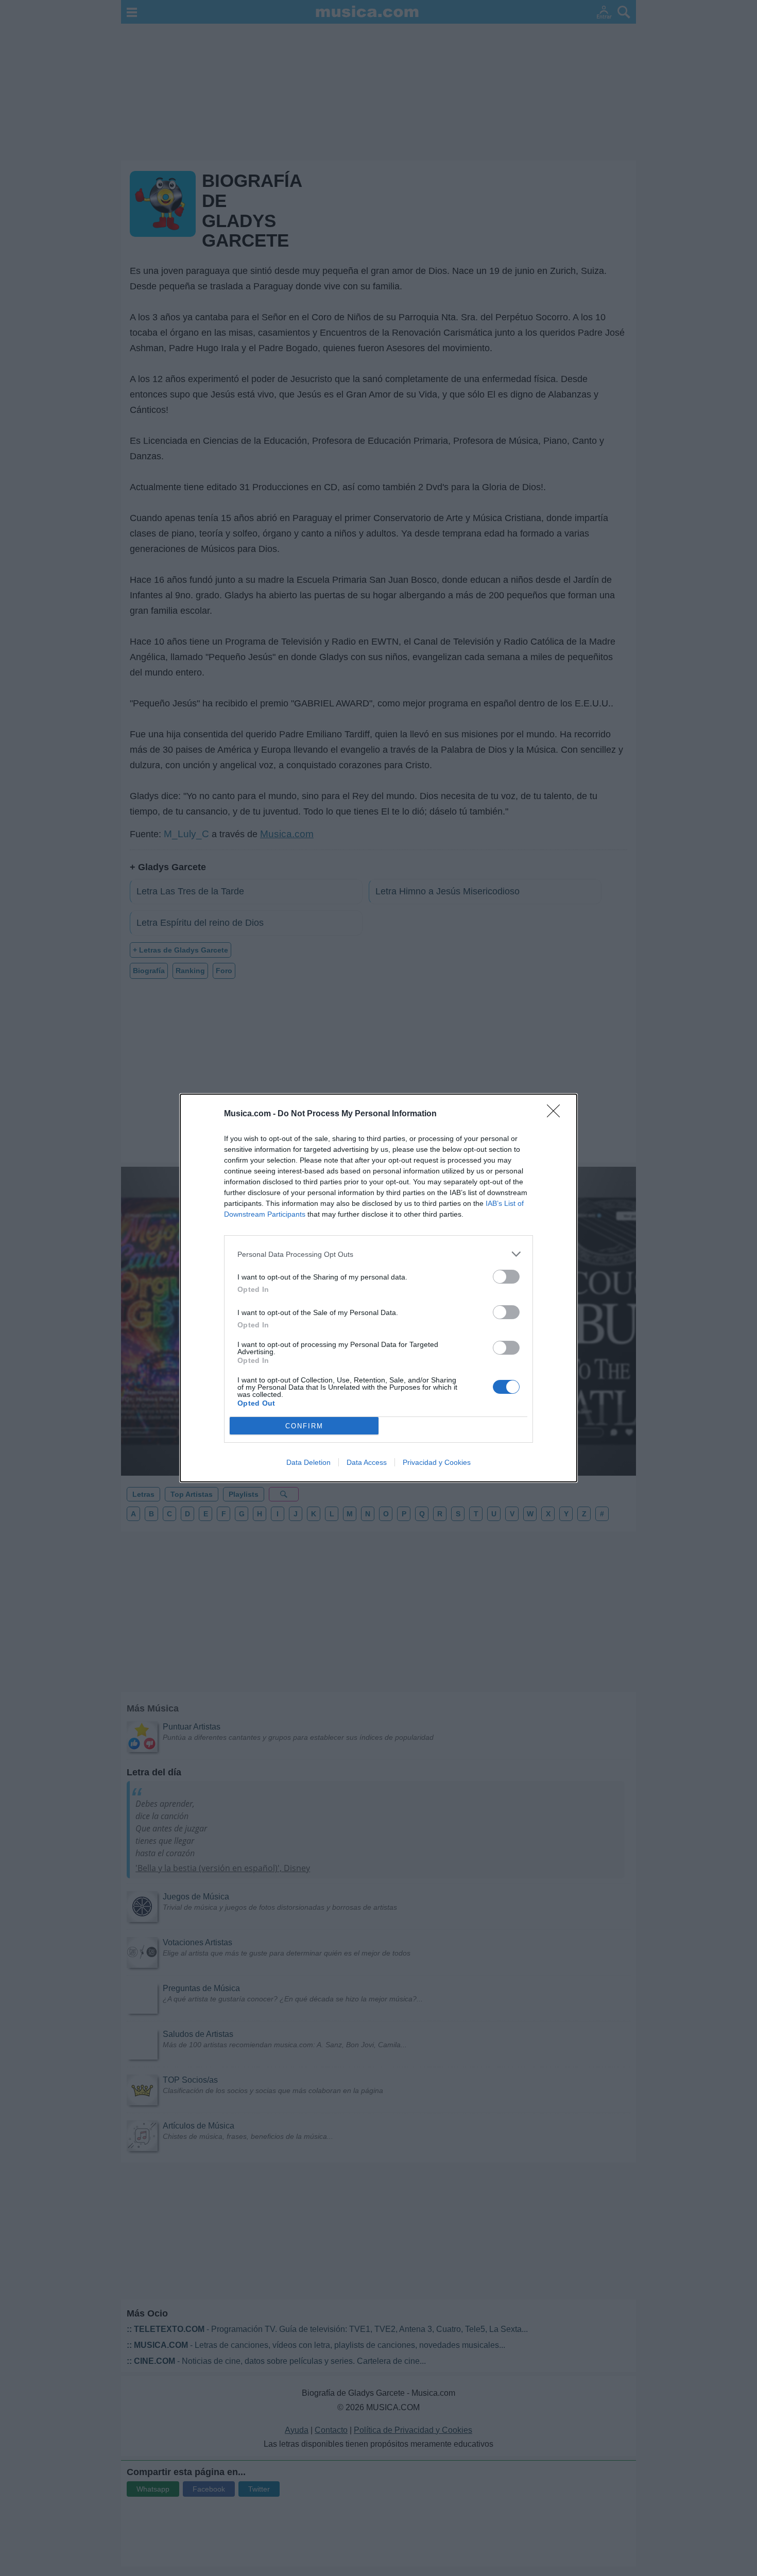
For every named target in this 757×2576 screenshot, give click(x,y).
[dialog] (378, 1288)
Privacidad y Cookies (437, 1462)
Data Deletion (308, 1462)
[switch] (506, 1277)
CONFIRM (304, 1426)
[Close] (557, 1114)
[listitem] (378, 1254)
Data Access (367, 1462)
